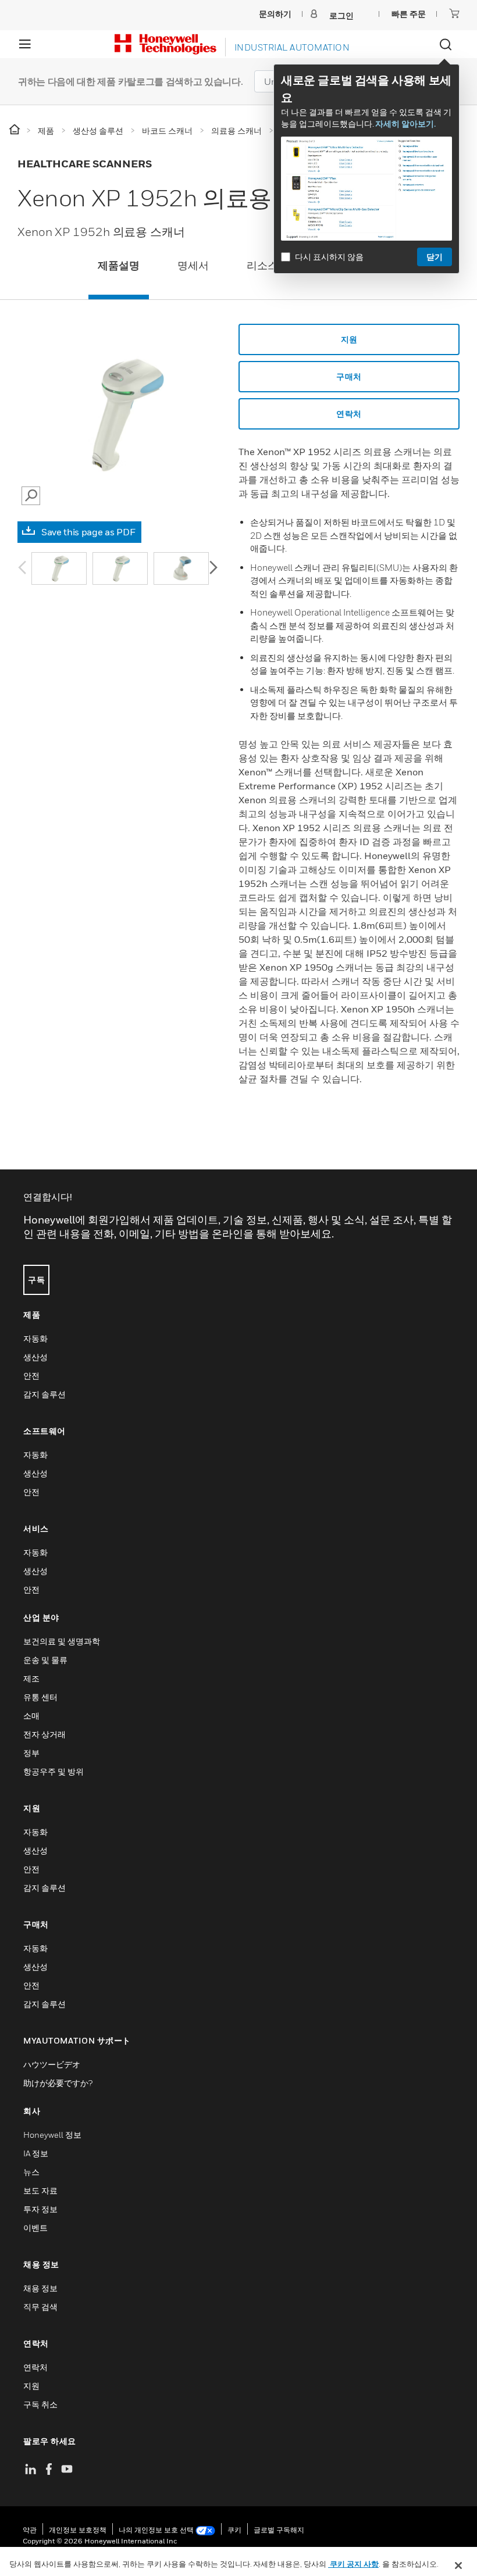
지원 (349, 339)
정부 (31, 1753)
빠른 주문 (409, 14)
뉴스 (31, 2172)
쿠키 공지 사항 (353, 2564)
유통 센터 (40, 1697)
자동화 (35, 1338)
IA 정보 (36, 2153)
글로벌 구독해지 (279, 2530)
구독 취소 (40, 2404)
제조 (31, 1678)
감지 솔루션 (45, 1394)
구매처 (349, 376)
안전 (31, 1375)
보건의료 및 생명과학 (62, 1641)
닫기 (435, 257)
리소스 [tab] (262, 265)
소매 (31, 1715)
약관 (30, 2530)
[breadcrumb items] (15, 130)
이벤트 (35, 2228)
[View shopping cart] (454, 13)
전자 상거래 (45, 1734)
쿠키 (234, 2530)
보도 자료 (40, 2190)
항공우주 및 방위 (54, 1771)
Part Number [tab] (348, 265)
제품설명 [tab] (119, 265)
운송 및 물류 (45, 1660)
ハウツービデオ (52, 2064)
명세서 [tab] (193, 265)
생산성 (35, 1357)
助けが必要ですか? (58, 2083)
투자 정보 (40, 2209)
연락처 (349, 414)
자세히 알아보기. (405, 124)
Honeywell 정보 (52, 2135)
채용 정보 (40, 2288)
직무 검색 (40, 2307)
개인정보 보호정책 (78, 2530)
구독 (36, 1280)
